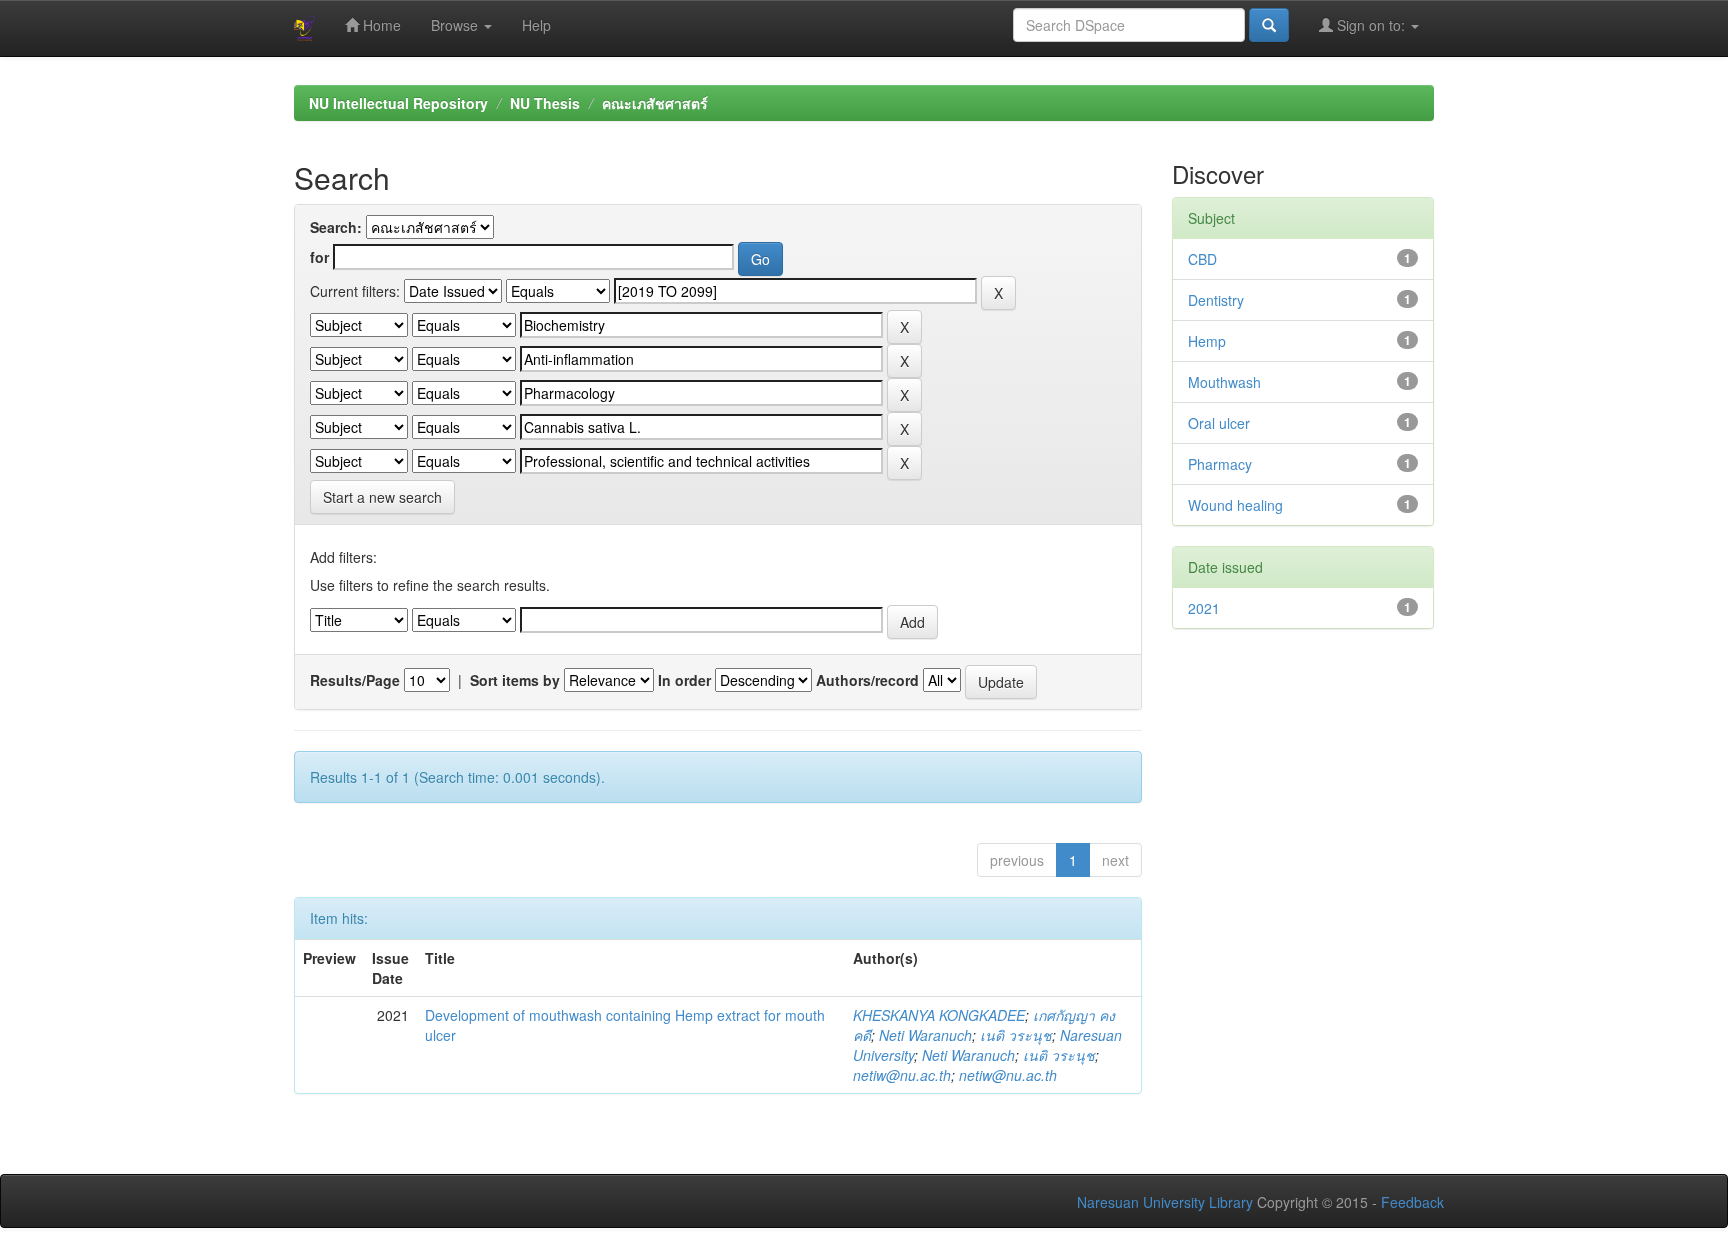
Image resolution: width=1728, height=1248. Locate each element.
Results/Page (355, 680)
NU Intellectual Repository (398, 103)
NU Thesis (545, 103)
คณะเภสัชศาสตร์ (655, 103)
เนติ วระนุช (1016, 1035)
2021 (1204, 608)
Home (380, 25)
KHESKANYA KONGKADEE (939, 1015)
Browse (456, 25)
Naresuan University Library (1165, 1202)
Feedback (1412, 1202)
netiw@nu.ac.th (902, 1075)
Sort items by (515, 680)
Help (536, 25)
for (319, 257)
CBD (1202, 259)
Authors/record (867, 680)
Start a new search (382, 497)
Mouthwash (1224, 382)
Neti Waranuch (925, 1035)
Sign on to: (1371, 25)
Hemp (1207, 341)
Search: (336, 227)
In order (684, 680)
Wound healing (1235, 505)
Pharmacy (1220, 464)
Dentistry (1216, 300)
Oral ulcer (1219, 423)
